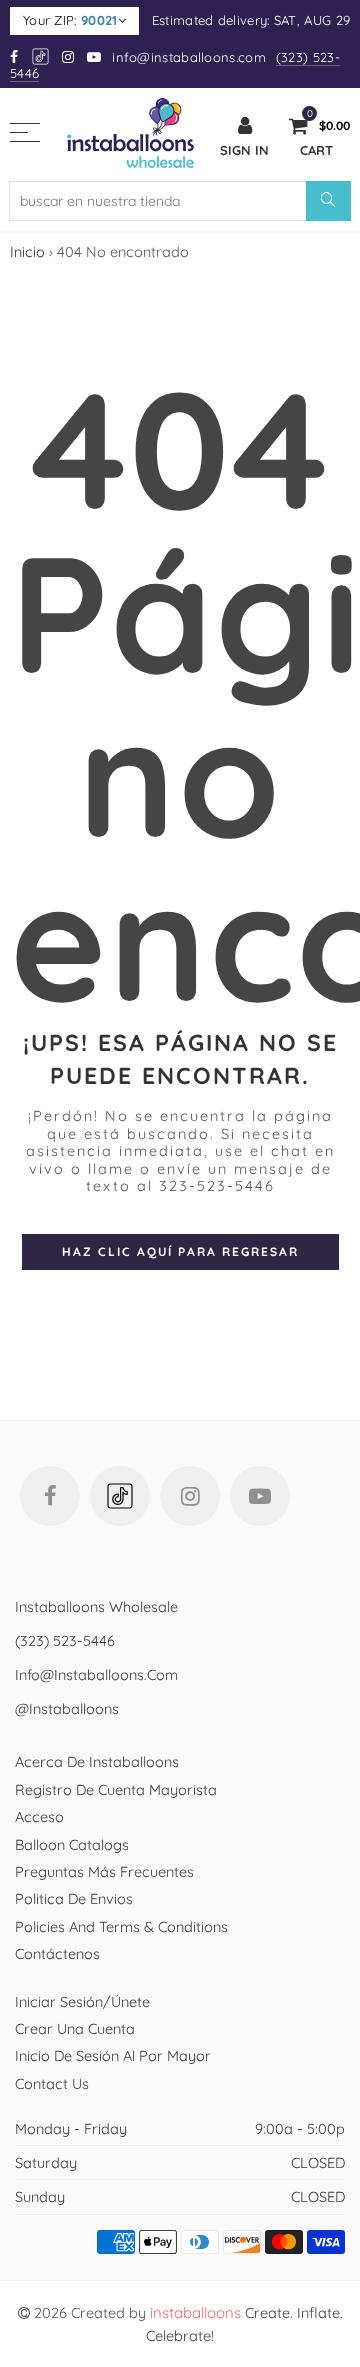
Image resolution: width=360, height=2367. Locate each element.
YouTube (260, 1496)
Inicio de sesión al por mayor (113, 2055)
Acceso (39, 1816)
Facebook (50, 1496)
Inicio (27, 251)
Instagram (190, 1496)
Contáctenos (57, 1953)
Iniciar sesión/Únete (82, 2001)
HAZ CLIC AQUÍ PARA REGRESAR (180, 1251)
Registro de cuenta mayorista (116, 1789)
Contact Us (52, 2083)
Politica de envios (74, 1898)
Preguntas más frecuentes (104, 1871)
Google (41, 56)
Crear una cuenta (75, 2028)
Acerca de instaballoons (97, 1761)
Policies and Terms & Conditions (121, 1926)
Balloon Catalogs (72, 1844)
